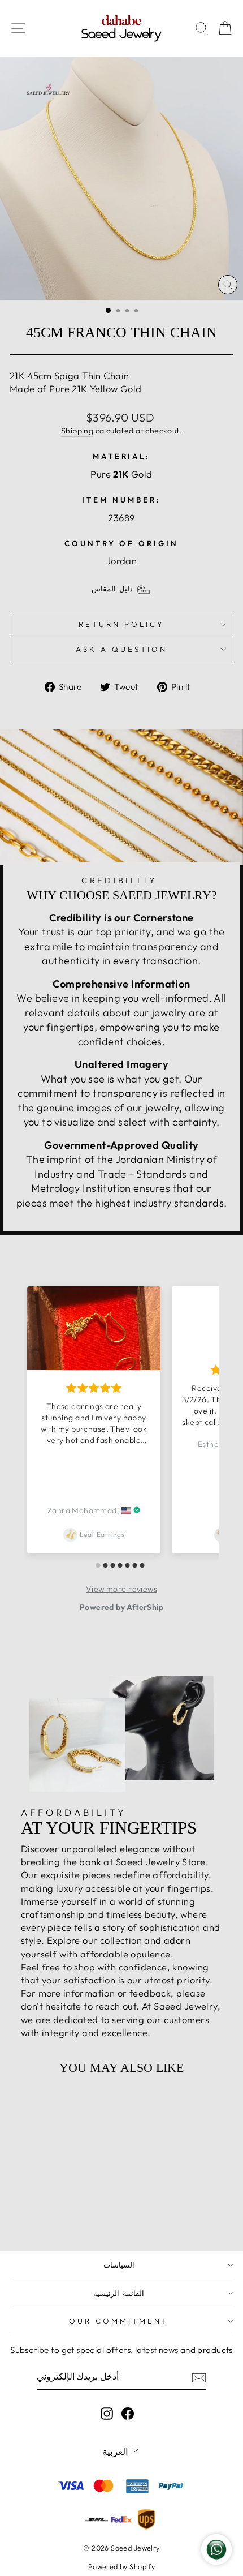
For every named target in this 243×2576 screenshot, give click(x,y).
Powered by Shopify (121, 2566)
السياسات (119, 2265)
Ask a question (121, 649)
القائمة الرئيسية (119, 2293)
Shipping (77, 431)
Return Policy (121, 624)
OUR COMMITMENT (119, 2321)
